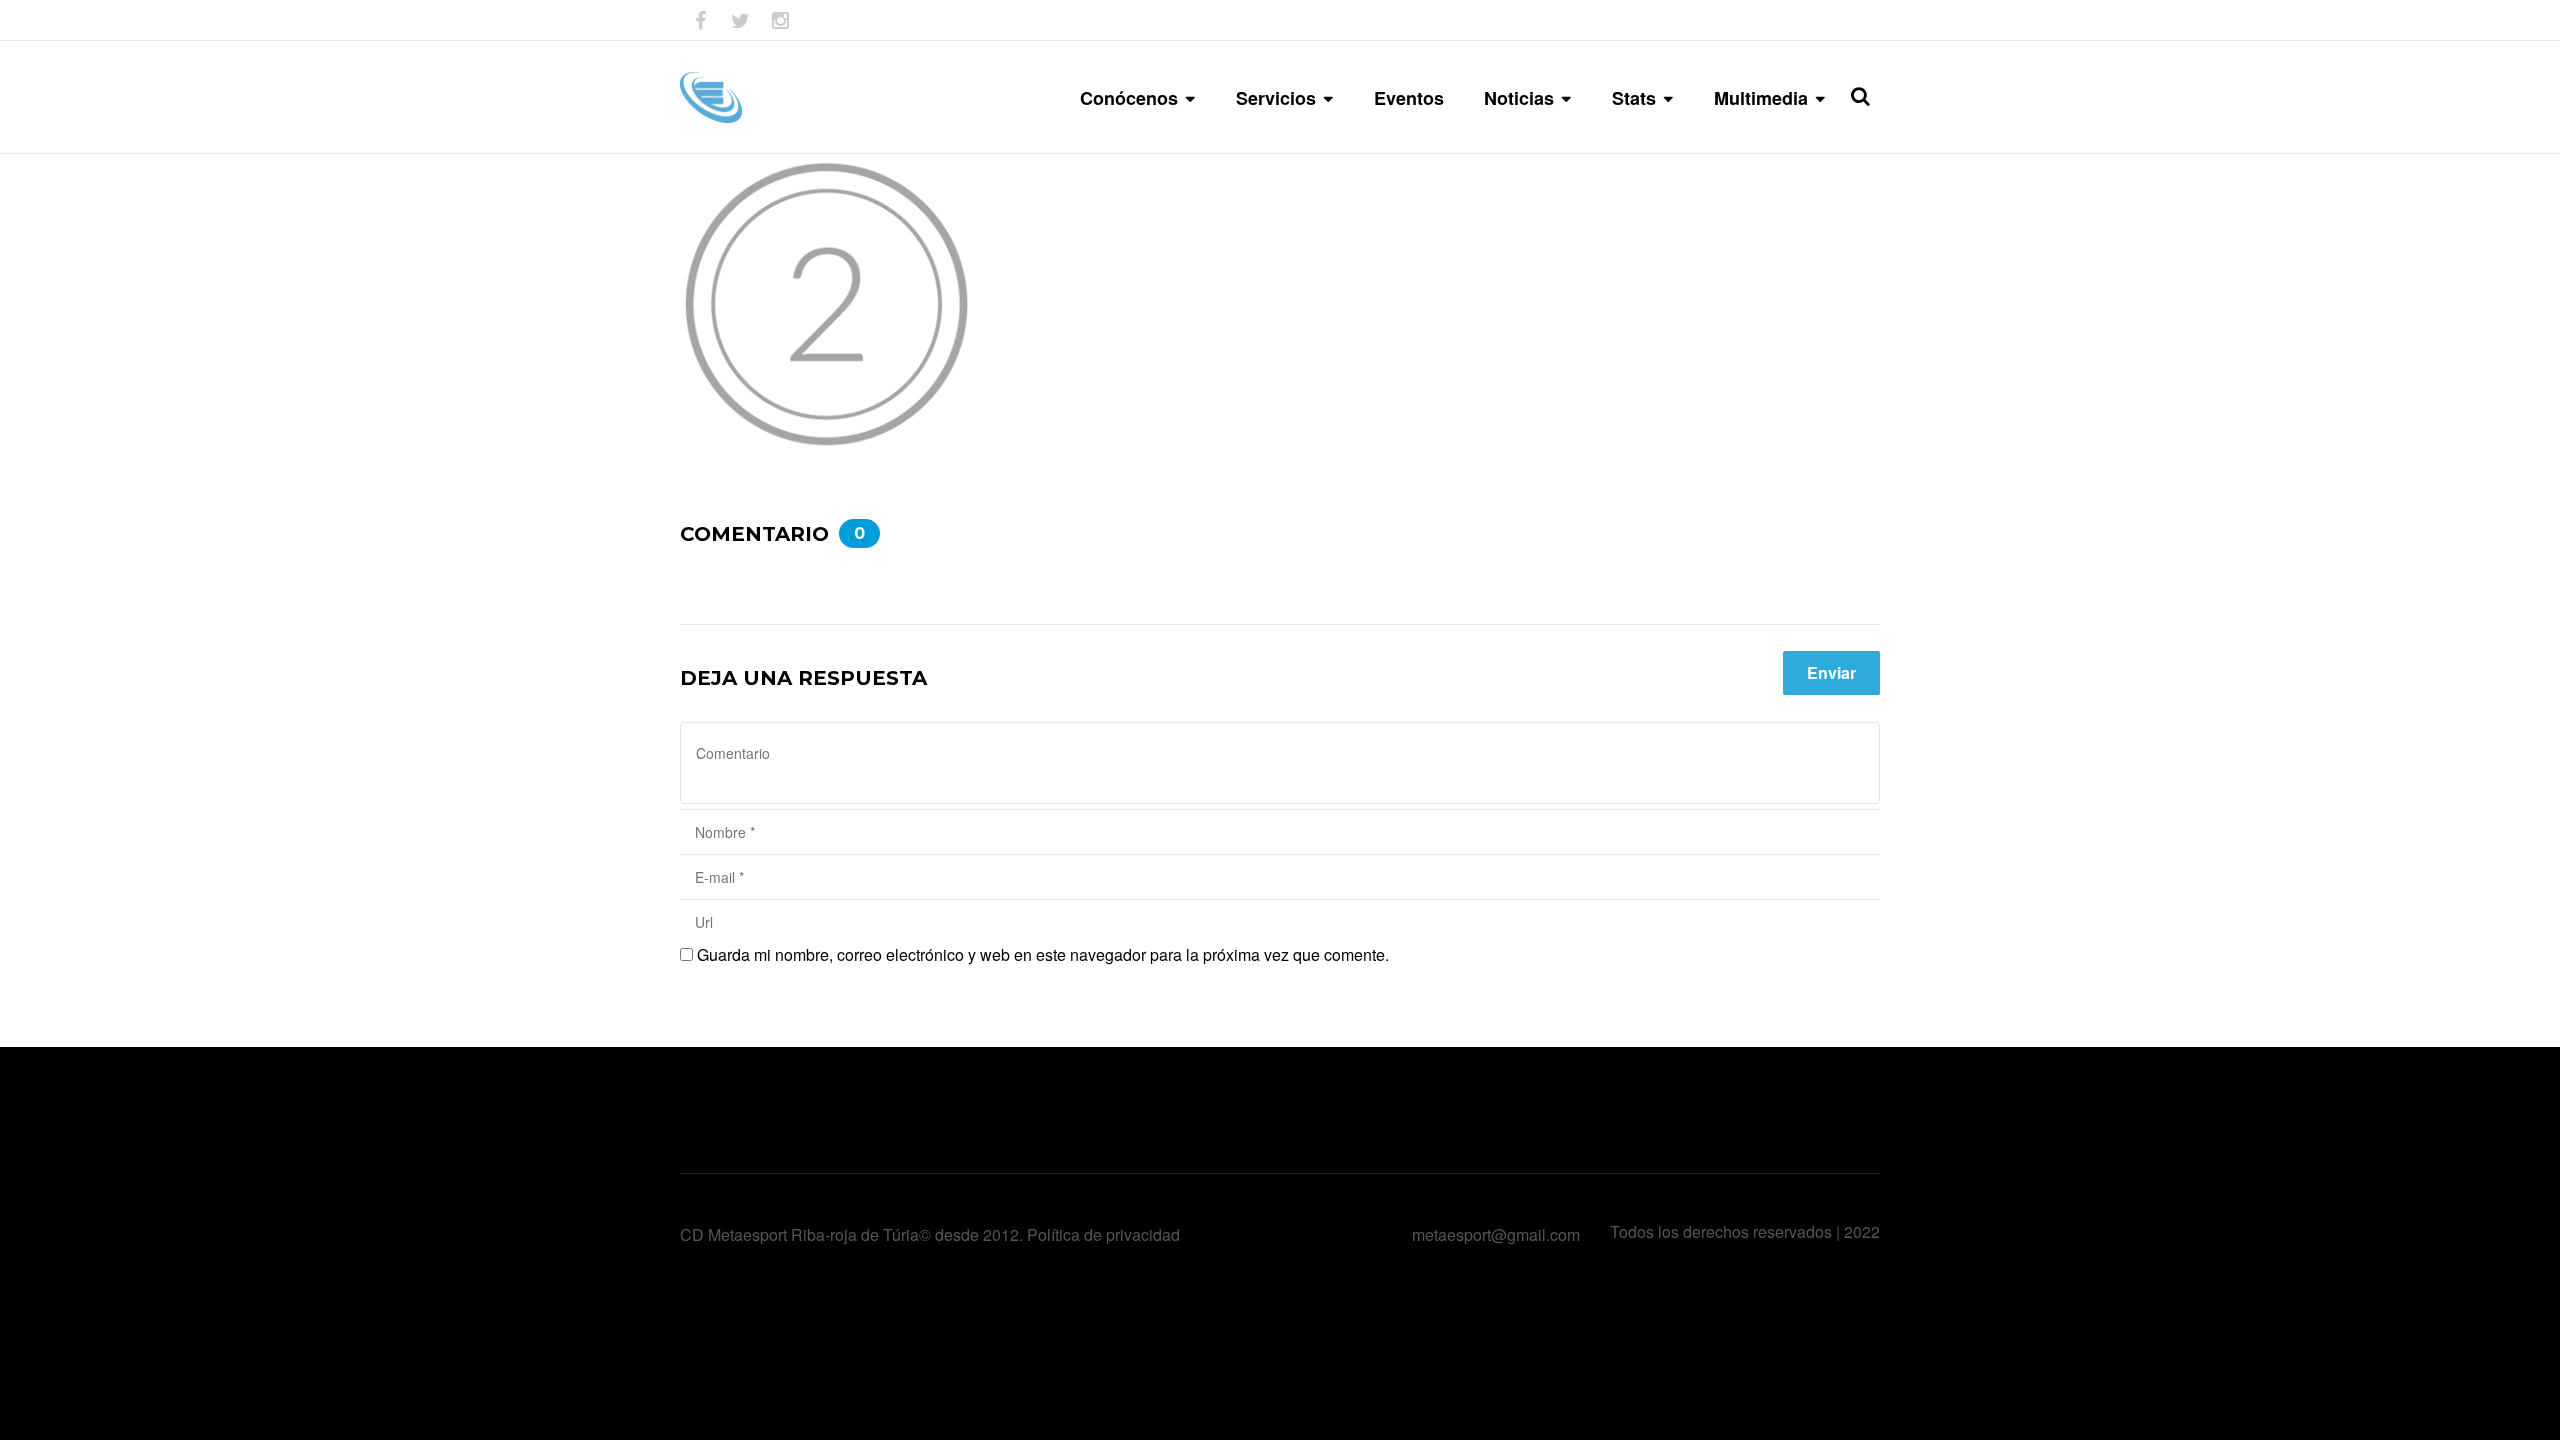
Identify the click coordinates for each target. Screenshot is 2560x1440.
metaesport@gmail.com (1496, 1234)
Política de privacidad (1103, 1234)
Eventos (1409, 98)
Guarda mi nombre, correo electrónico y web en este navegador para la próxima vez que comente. (1043, 954)
